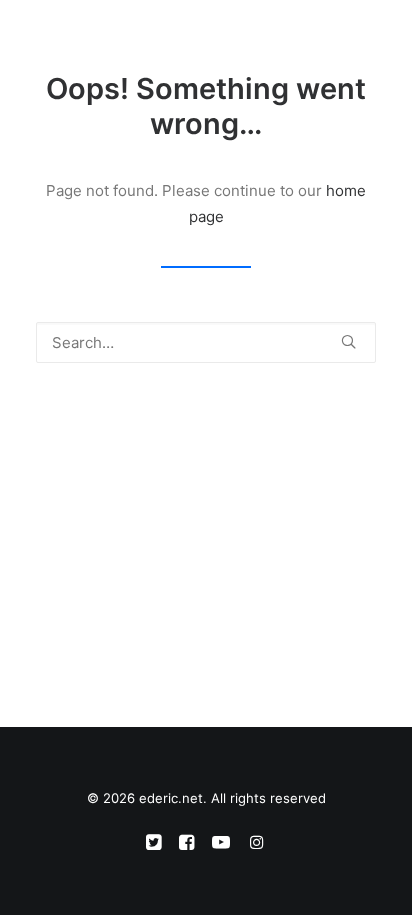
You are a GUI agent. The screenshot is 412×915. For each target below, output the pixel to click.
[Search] (305, 37)
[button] (366, 37)
